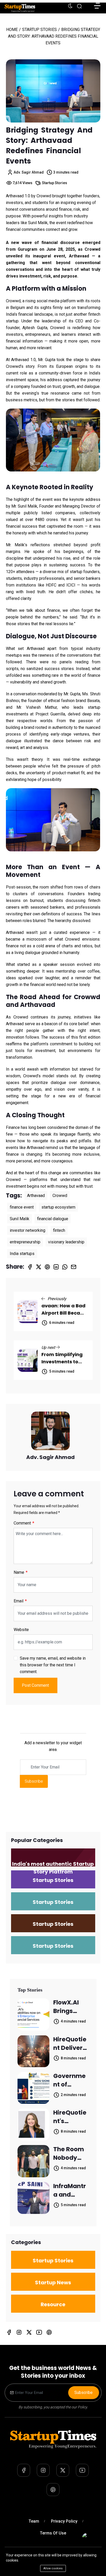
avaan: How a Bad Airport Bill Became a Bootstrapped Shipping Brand (65, 1310)
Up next (49, 1347)
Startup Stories (39, 30)
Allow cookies (53, 2568)
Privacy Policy (64, 2521)
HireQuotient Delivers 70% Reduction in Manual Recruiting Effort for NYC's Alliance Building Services (70, 2044)
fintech (59, 1230)
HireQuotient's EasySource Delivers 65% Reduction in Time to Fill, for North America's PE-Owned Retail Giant (70, 2117)
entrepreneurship (25, 1242)
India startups (22, 1254)
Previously (56, 1299)
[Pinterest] (49, 2332)
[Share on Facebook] (30, 1267)
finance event (22, 1207)
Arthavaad (36, 1196)
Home (12, 30)
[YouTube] (39, 2332)
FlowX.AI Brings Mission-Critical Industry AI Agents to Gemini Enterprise (70, 2007)
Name (19, 1572)
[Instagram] (19, 2332)
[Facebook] (9, 2332)
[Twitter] (29, 2332)
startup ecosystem (58, 1207)
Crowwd (60, 1196)
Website (21, 1630)
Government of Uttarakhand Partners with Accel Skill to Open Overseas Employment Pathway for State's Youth (71, 2080)
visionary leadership (66, 1242)
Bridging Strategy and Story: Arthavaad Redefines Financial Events (49, 146)
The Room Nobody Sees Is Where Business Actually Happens (69, 2154)
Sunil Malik (20, 1219)
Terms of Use (53, 2533)
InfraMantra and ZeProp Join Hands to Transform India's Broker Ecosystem (70, 2190)
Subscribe (34, 1781)
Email (19, 1601)
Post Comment (35, 1685)
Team (34, 2521)
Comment (23, 1523)
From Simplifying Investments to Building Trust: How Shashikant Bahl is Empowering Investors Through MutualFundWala (65, 1358)
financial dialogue (53, 1219)
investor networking (28, 1230)
